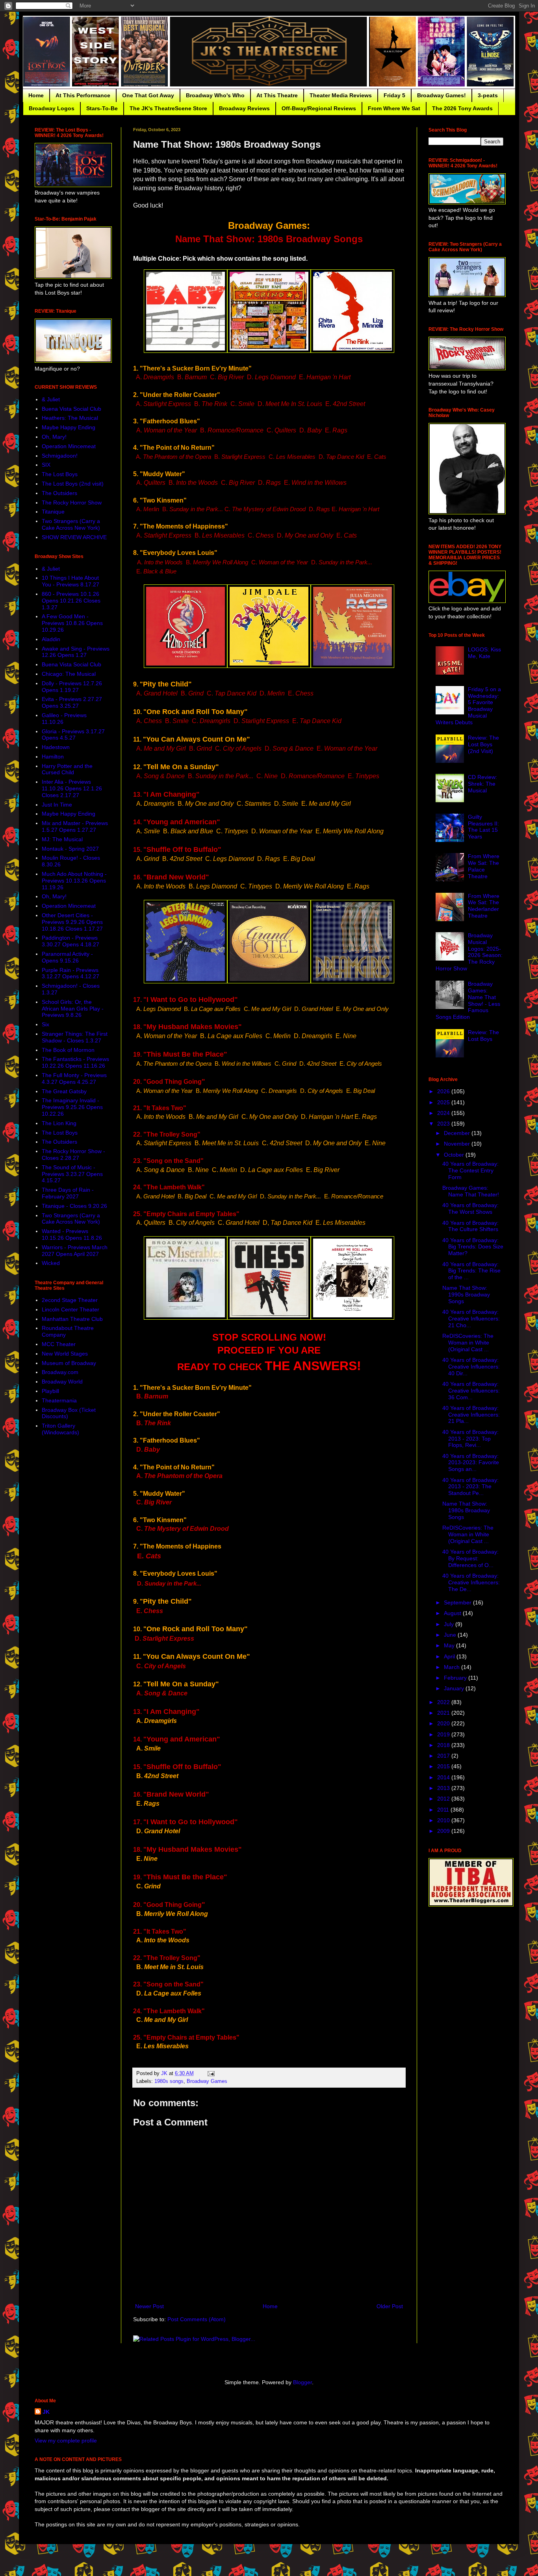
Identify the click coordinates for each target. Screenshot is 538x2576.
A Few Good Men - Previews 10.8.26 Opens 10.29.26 (72, 623)
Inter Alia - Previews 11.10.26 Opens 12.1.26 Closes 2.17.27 (72, 788)
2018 (444, 1745)
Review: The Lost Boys (483, 1036)
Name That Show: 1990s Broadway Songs (466, 1294)
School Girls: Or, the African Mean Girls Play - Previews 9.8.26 (73, 1009)
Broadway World (62, 1382)
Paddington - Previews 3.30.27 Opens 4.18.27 (70, 941)
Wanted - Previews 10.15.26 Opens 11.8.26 (72, 1234)
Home (36, 95)
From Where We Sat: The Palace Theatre (484, 866)
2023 (444, 1124)
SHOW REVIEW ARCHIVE (74, 537)
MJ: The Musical (62, 839)
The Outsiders (59, 493)
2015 (444, 1766)
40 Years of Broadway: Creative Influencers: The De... (471, 1582)
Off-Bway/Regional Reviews (319, 108)
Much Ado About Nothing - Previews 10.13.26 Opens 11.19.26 (74, 881)
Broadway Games (207, 2081)
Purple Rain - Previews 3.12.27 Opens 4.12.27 (70, 973)
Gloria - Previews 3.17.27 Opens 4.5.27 (73, 735)
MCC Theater (59, 1344)
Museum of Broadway (69, 1363)
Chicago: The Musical (69, 674)
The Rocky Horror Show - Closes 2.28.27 (73, 1154)
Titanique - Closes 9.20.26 (74, 1206)
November (458, 1144)
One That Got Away (148, 95)
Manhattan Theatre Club (72, 1319)
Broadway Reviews (244, 108)
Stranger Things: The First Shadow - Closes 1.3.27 (75, 1037)
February (456, 1678)
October (455, 1155)
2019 (444, 1734)
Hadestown (56, 747)
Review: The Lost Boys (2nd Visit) (483, 744)
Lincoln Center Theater (70, 1309)
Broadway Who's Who (215, 95)
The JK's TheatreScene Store (168, 108)
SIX (46, 465)
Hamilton (53, 757)
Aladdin (51, 639)
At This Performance (83, 95)
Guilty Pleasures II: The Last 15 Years (483, 827)
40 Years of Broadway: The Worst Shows (470, 1208)
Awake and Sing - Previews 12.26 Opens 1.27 (76, 652)
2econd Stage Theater (70, 1300)
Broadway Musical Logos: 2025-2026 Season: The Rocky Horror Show (469, 952)
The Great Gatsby (64, 1091)
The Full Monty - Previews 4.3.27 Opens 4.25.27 (74, 1078)
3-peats (488, 95)
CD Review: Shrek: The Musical (482, 784)
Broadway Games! (442, 95)
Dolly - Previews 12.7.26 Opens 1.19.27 (72, 687)
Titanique (53, 512)
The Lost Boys (60, 474)
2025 (444, 1102)
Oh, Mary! (54, 437)
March (453, 1667)
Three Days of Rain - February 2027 (68, 1193)
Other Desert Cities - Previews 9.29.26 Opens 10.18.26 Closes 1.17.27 (72, 922)
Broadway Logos (52, 108)
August (453, 1613)
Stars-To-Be (102, 108)
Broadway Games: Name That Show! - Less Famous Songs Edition (468, 1000)
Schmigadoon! (60, 456)
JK (46, 2412)
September (458, 1602)
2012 (444, 1799)
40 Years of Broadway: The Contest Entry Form (470, 1170)
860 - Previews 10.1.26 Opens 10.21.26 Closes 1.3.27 (71, 601)
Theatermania (59, 1400)
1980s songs (169, 2081)
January (455, 1688)
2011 (444, 1810)
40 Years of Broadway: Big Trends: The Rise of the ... (471, 1271)
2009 (444, 1831)
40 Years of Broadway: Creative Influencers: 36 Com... (471, 1391)
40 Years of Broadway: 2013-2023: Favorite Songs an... (471, 1463)
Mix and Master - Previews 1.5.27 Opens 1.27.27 (75, 826)
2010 (444, 1820)
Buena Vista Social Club (71, 409)
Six (45, 1024)
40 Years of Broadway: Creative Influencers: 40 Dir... (471, 1367)
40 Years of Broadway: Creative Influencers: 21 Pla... (471, 1415)
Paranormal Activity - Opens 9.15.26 (67, 957)
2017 (444, 1756)
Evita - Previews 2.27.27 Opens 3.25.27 (72, 702)
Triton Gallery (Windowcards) (60, 1429)
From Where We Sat (394, 108)
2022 (444, 1702)
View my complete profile (66, 2441)
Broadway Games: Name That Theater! (471, 1191)
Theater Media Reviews (341, 95)
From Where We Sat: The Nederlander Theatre (484, 906)
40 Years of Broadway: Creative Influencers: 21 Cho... (471, 1319)
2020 (444, 1723)
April (450, 1656)
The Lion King (59, 1123)
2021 (444, 1713)
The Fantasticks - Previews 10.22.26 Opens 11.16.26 (75, 1062)
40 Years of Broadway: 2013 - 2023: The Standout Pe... (470, 1487)
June (451, 1635)
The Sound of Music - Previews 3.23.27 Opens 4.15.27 (72, 1174)
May (450, 1645)
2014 (444, 1777)
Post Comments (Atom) (197, 2319)
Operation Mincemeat (69, 446)
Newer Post (149, 2306)
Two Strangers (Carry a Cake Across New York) (71, 524)
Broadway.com (60, 1372)
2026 (444, 1091)
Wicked (51, 1263)
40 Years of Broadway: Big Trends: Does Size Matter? (473, 1247)
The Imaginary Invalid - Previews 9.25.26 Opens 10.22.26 (72, 1107)
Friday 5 (394, 95)
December (458, 1133)
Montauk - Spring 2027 (70, 849)
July (450, 1624)
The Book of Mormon (68, 1050)
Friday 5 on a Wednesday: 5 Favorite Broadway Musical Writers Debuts (468, 706)
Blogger (302, 2382)
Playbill (50, 1391)
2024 (444, 1113)
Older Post (390, 2306)
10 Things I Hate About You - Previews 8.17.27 (70, 581)
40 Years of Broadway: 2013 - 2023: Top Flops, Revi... (470, 1439)
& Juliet (51, 399)
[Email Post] (211, 2073)
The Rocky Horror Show (72, 503)
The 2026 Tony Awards (462, 108)
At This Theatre (277, 95)
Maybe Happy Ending (69, 427)
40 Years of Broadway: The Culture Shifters (470, 1226)
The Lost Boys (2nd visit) (73, 484)
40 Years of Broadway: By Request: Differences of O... (470, 1558)
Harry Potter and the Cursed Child (67, 769)
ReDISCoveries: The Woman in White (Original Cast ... (468, 1343)
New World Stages (65, 1354)
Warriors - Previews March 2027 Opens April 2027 (75, 1251)
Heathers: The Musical (70, 418)
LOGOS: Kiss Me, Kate (484, 653)
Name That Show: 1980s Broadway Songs (466, 1510)
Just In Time (57, 805)
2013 (444, 1788)
